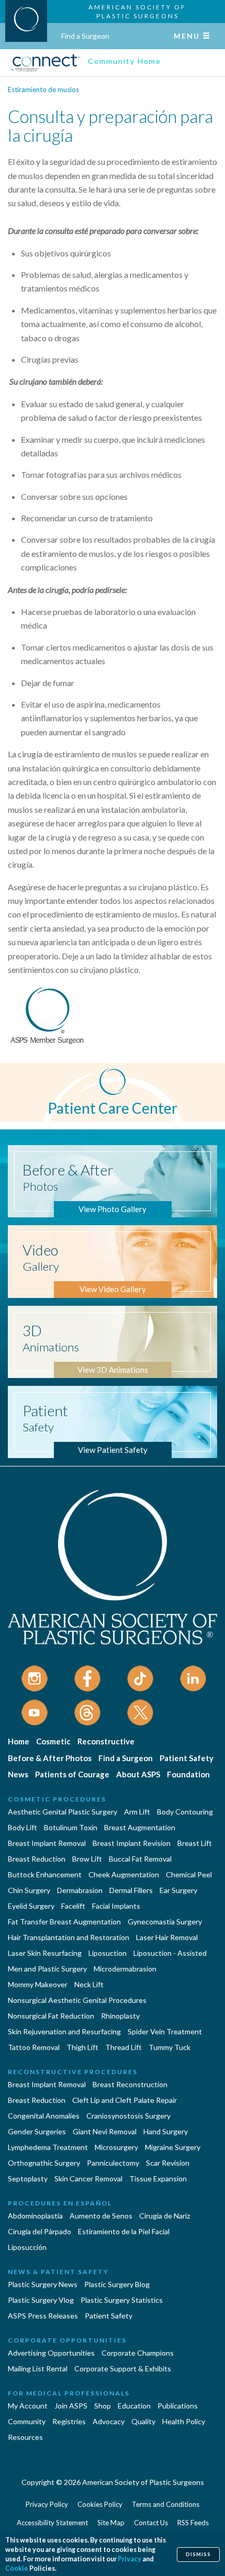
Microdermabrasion (125, 1969)
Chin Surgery (29, 1890)
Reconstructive (106, 1741)
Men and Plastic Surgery (47, 1969)
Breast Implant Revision (132, 1843)
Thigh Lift (82, 2047)
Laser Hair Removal (167, 1937)
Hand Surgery (166, 2131)
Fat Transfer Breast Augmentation (64, 1922)
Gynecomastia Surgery (165, 1922)
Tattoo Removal (34, 2047)
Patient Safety (187, 1758)
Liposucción (27, 2247)
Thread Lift (123, 2047)
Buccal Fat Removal (140, 1859)
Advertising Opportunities (51, 2353)
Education (134, 2406)
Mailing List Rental (38, 2368)
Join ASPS (71, 2406)
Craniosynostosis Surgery (128, 2116)
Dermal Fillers (131, 1890)
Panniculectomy (113, 2163)
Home (19, 1741)
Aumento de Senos (101, 2216)
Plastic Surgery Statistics (122, 2300)
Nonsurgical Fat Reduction (51, 2016)
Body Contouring (185, 1812)
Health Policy (184, 2421)
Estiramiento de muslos (43, 89)
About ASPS (138, 1774)
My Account (28, 2406)
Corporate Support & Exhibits (123, 2368)
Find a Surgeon (85, 36)
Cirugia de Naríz (165, 2216)
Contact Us (151, 2523)
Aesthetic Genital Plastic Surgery (63, 1812)
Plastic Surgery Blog (117, 2284)
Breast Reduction (37, 1859)
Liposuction (108, 1953)
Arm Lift (137, 1812)
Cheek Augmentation (124, 1874)
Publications (178, 2406)
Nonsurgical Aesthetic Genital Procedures (77, 2000)
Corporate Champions (138, 2353)
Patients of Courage (72, 1774)
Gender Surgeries (37, 2131)
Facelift (73, 1906)
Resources (25, 2437)
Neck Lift (89, 1984)
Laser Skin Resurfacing (45, 1953)
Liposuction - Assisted (170, 1953)
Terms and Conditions (166, 2504)
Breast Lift (195, 1843)
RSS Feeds (193, 2523)
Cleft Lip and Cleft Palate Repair (125, 2100)
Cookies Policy (100, 2504)
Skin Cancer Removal (88, 2179)
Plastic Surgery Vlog (41, 2300)
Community (27, 2421)
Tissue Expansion (158, 2179)
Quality (143, 2421)
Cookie (17, 2568)
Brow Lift (87, 1859)
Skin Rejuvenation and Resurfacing (64, 2031)
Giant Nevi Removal (105, 2131)
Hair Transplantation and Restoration (69, 1937)
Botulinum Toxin (71, 1827)
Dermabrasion (80, 1890)
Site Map (111, 2523)
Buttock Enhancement (45, 1874)
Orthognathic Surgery (44, 2163)
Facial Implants (116, 1906)
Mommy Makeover (38, 1984)
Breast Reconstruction (130, 2084)
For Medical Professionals (69, 2393)
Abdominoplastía (35, 2216)
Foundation (188, 1774)
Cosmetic (53, 1741)
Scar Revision (168, 2163)
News (18, 1774)
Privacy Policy (47, 2504)
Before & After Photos (50, 1758)
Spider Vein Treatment (165, 2031)
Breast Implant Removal (47, 1843)
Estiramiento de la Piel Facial (124, 2231)
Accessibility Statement (52, 2523)
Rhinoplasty (120, 2016)
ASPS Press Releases (43, 2316)
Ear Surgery (178, 1890)
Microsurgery (116, 2147)
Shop (103, 2406)
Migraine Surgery (173, 2147)
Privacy (130, 2559)
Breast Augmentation (140, 1827)
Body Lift (22, 1827)
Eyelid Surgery (31, 1906)
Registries (69, 2421)
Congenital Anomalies (44, 2116)
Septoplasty (28, 2179)
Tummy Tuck (170, 2047)
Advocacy (109, 2421)
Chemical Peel (189, 1874)
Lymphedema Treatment (48, 2147)
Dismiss (198, 2554)
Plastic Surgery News (43, 2284)
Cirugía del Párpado (40, 2231)
